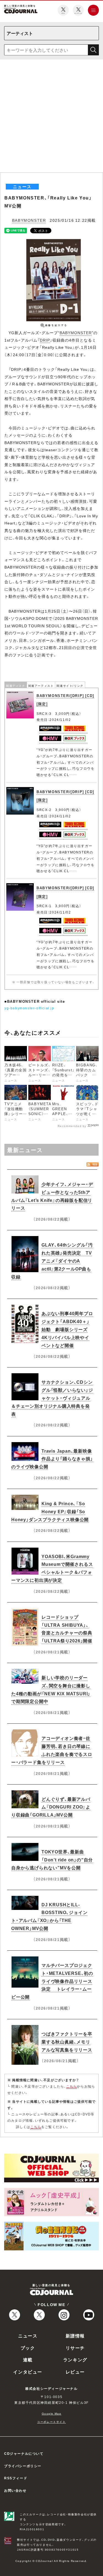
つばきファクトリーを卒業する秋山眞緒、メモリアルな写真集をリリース (67, 2042)
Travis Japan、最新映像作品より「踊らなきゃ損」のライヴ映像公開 (52, 1459)
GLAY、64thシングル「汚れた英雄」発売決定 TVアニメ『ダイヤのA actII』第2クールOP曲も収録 (52, 1260)
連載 (28, 2359)
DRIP (45, 340)
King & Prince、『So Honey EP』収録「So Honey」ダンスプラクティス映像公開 (50, 1511)
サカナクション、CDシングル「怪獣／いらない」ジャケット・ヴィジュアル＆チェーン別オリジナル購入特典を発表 (52, 1398)
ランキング (75, 2359)
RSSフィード (16, 2478)
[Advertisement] (51, 118)
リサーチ (75, 2348)
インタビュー (28, 2372)
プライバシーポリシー (23, 2466)
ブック (28, 2348)
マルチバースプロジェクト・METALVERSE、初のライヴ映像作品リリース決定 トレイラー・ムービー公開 (52, 1981)
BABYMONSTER (29, 220)
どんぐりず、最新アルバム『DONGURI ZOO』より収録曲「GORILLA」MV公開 (51, 1807)
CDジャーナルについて (24, 2453)
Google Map (52, 2413)
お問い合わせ (15, 2490)
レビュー (75, 2372)
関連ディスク (16, 686)
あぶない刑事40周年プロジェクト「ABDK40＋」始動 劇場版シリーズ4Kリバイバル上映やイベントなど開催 (67, 1329)
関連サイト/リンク (70, 686)
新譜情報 (75, 2336)
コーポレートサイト (51, 2422)
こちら (72, 2086)
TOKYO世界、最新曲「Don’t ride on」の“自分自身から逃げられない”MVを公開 (52, 1859)
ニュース (28, 2336)
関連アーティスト (41, 686)
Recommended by (72, 1126)
